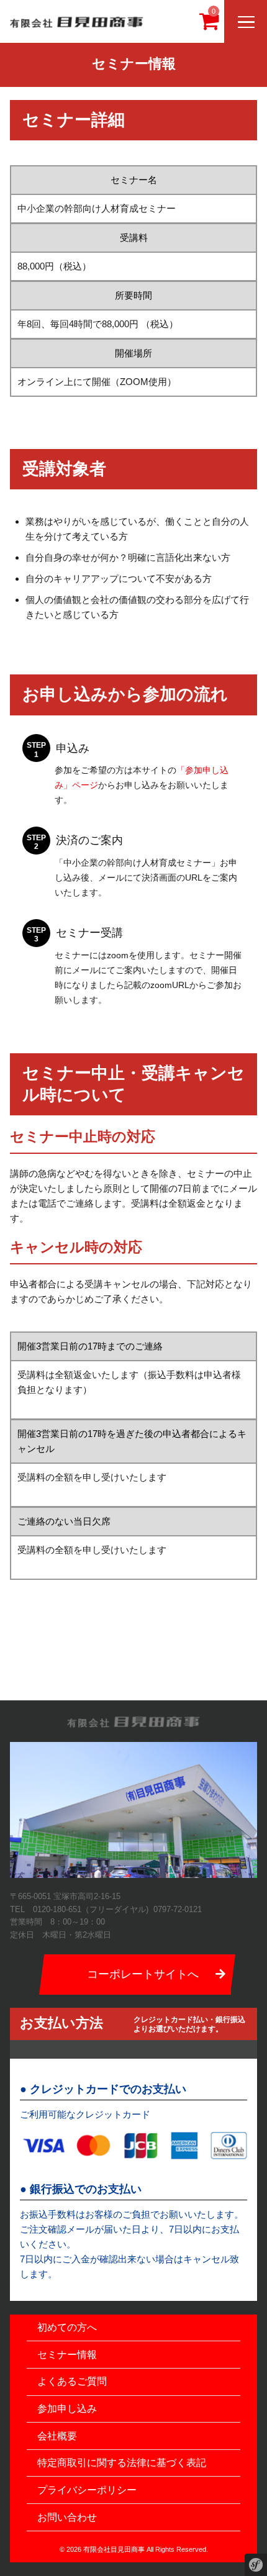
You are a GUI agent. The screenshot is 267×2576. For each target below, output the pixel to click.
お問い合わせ (67, 2517)
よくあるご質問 (72, 2381)
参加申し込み (67, 2409)
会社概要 (57, 2436)
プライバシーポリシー (87, 2490)
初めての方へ (67, 2327)
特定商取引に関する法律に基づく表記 (122, 2463)
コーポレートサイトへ (143, 1974)
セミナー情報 (67, 2355)
